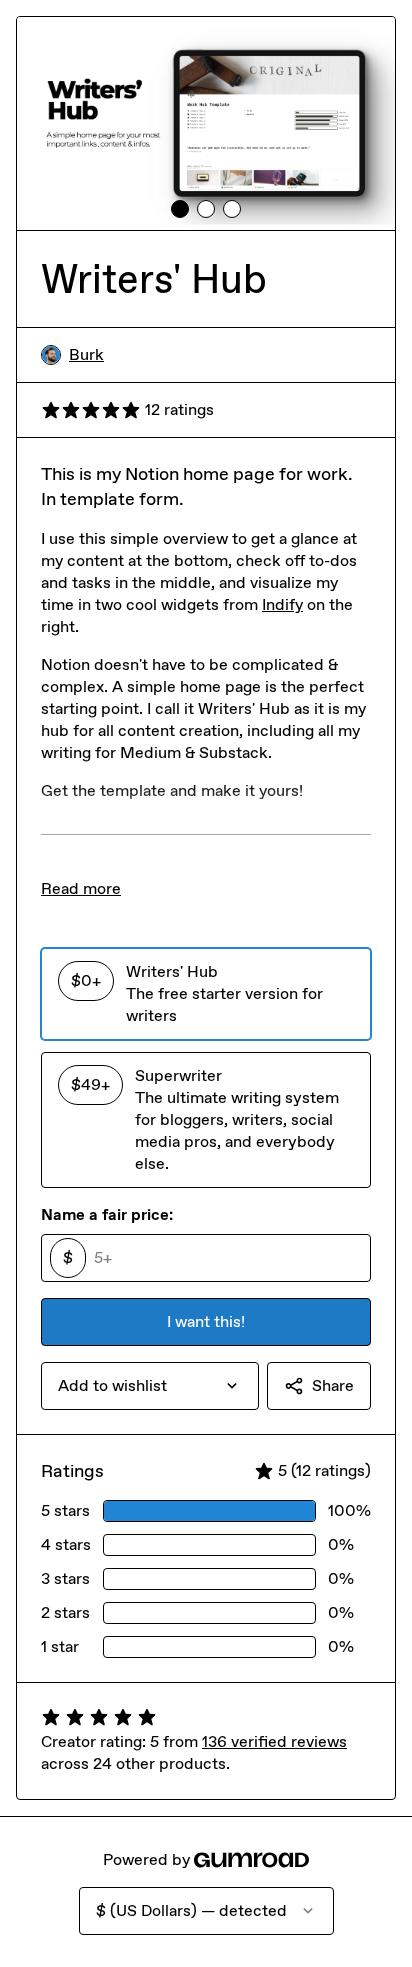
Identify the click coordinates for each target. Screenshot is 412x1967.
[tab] (180, 209)
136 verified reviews (274, 1741)
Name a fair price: (107, 1214)
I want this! (206, 1321)
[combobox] (150, 1386)
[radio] (206, 994)
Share (333, 1385)
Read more (81, 888)
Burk (86, 354)
